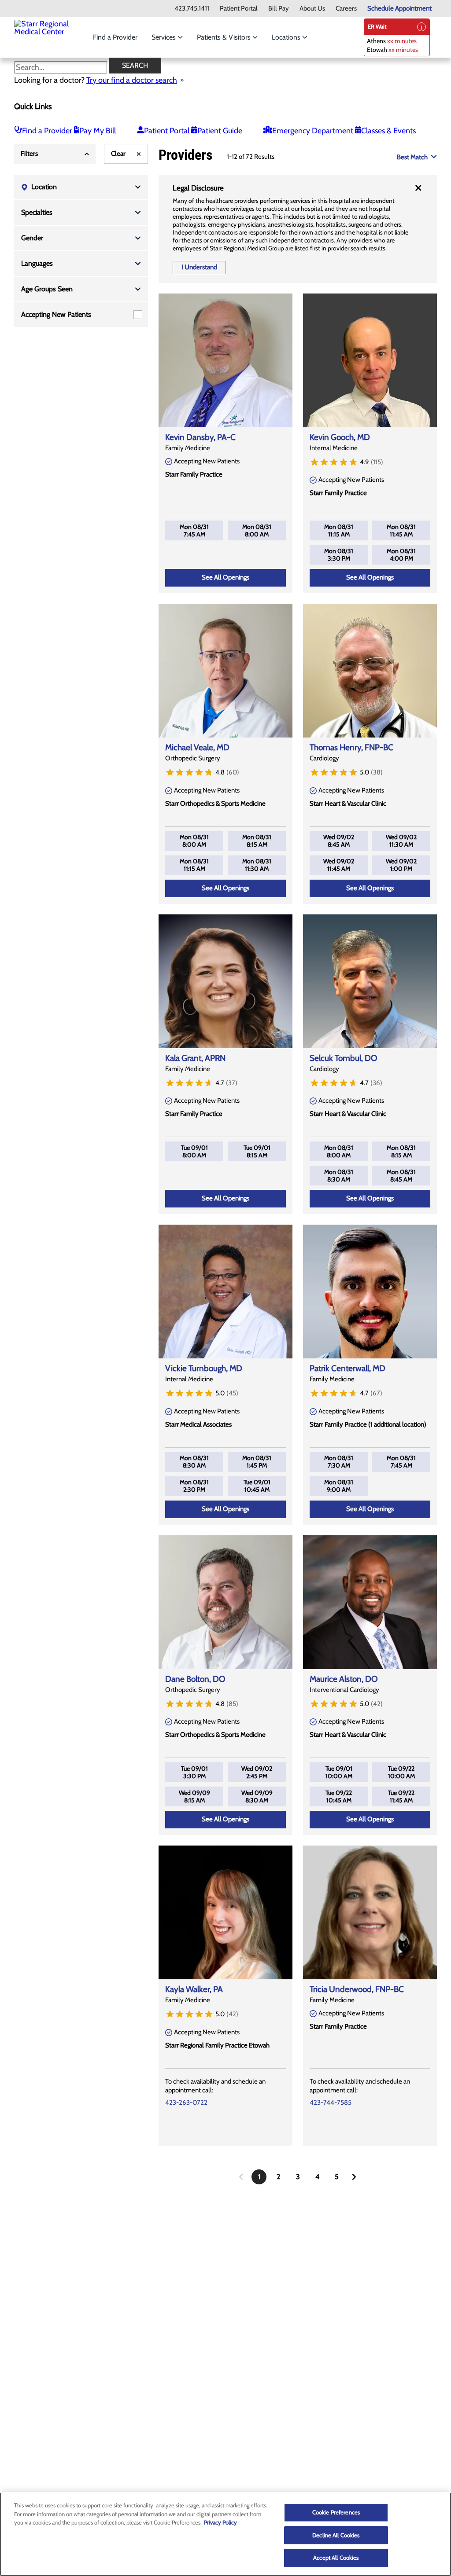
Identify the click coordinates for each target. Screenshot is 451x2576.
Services (165, 37)
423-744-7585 (331, 2103)
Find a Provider (115, 37)
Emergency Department (313, 131)
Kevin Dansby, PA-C (200, 437)
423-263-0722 (186, 2103)
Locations (287, 37)
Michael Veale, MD (197, 747)
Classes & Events (388, 131)
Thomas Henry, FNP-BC (351, 747)
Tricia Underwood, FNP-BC (357, 1989)
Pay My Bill (98, 131)
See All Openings (225, 577)
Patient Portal (239, 9)
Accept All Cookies (336, 2558)
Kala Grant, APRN (195, 1058)
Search (135, 65)
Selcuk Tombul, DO (344, 1058)
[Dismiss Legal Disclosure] (418, 188)
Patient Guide (220, 131)
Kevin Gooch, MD (340, 437)
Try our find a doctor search (132, 80)
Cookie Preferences (336, 2512)
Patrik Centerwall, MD (347, 1368)
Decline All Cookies (336, 2535)
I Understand (199, 267)
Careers (346, 9)
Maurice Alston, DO (344, 1679)
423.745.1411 (192, 9)
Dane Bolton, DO (195, 1679)
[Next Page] (354, 2177)
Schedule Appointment (399, 9)
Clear (118, 154)
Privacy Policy (220, 2522)
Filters (29, 154)
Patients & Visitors (225, 37)
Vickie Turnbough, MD (204, 1368)
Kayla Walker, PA (194, 1989)
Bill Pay (279, 9)
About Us (312, 9)
